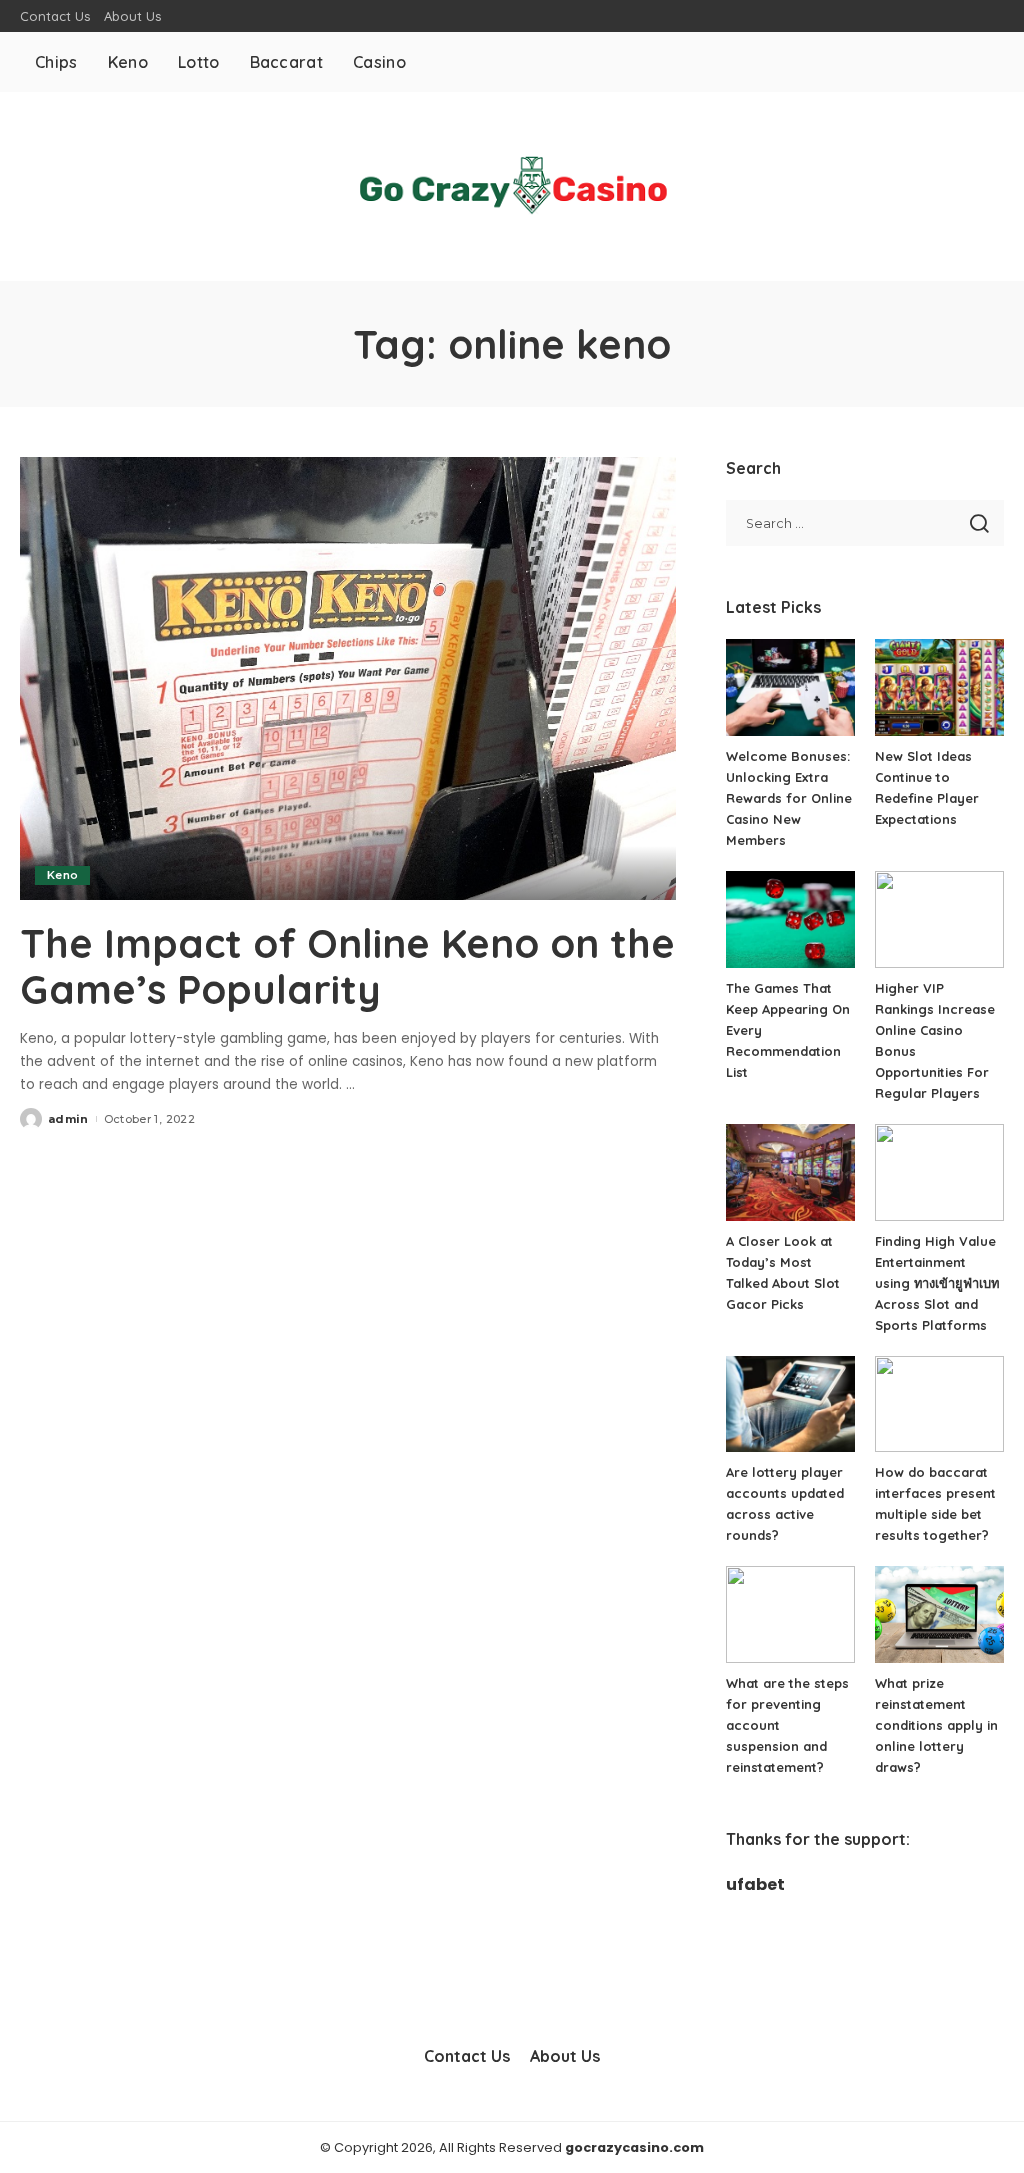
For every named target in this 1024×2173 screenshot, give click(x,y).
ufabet (755, 1884)
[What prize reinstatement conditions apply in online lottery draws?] (939, 1614)
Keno (62, 875)
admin (68, 1119)
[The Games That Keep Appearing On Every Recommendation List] (790, 919)
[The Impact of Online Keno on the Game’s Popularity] (348, 678)
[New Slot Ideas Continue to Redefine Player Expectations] (939, 687)
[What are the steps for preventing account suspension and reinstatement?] (790, 1614)
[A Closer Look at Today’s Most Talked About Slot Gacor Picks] (790, 1172)
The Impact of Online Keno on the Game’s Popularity (347, 966)
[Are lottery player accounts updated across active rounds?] (790, 1404)
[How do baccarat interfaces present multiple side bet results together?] (939, 1404)
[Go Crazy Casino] (512, 186)
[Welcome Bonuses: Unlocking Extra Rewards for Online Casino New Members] (790, 687)
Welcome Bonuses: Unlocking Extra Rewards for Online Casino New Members (789, 798)
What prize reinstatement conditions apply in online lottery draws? (936, 1725)
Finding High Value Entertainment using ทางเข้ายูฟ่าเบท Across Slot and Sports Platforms (937, 1283)
